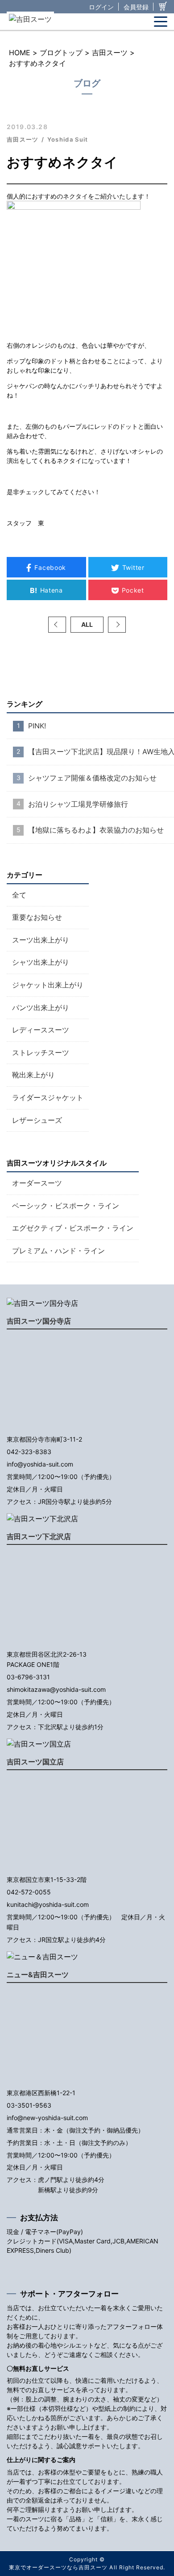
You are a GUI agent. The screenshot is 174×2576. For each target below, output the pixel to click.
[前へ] (57, 625)
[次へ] (117, 625)
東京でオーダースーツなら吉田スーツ (58, 2567)
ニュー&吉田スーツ (38, 1975)
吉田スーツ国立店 (35, 1762)
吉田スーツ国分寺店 (39, 1321)
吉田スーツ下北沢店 (39, 1536)
